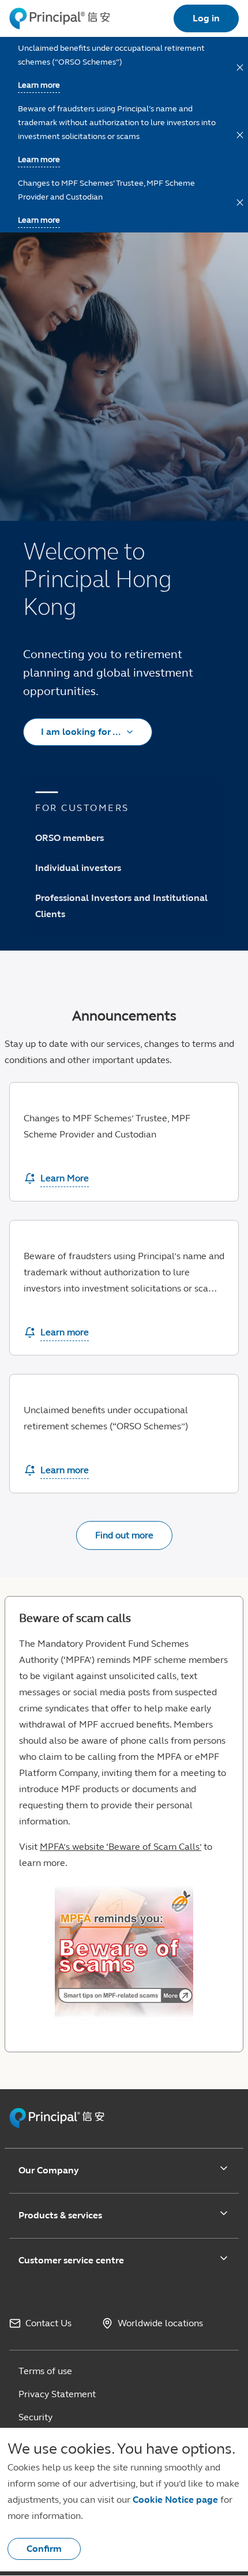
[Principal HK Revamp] (57, 2126)
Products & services (60, 2215)
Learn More (65, 1178)
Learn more (39, 220)
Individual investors (78, 868)
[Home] (60, 18)
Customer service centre (71, 2260)
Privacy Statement (57, 2394)
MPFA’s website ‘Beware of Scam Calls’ (121, 1847)
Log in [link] (206, 18)
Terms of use (45, 2371)
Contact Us (48, 2323)
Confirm (44, 2549)
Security (35, 2417)
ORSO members (69, 838)
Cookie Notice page (175, 2500)
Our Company (49, 2170)
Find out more (124, 1535)
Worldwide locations (160, 2323)
